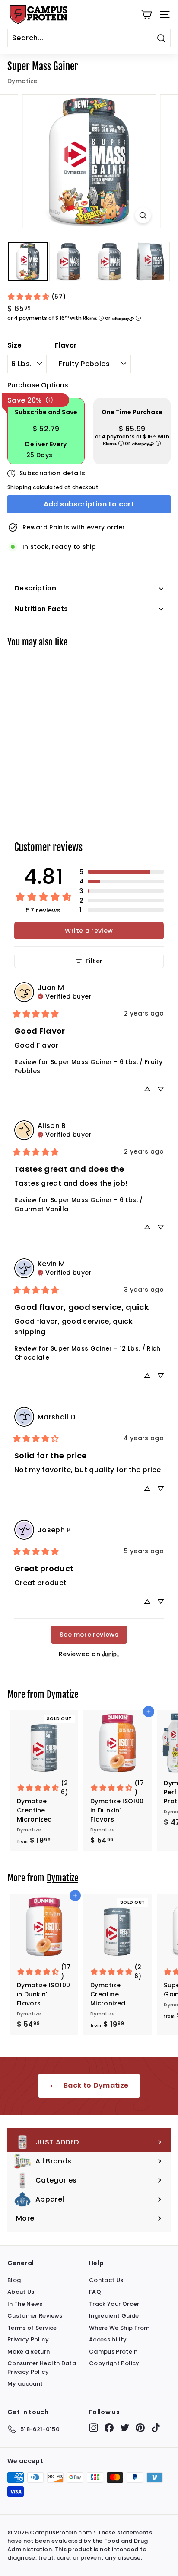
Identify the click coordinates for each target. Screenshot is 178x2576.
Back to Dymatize (95, 2085)
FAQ (95, 2292)
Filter (94, 961)
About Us (21, 2292)
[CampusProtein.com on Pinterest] (140, 2428)
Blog (14, 2280)
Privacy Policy (28, 2339)
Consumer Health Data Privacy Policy (42, 2368)
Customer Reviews (35, 2316)
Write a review (89, 931)
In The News (25, 2304)
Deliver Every (46, 444)
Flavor (66, 345)
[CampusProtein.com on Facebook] (109, 2428)
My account (25, 2384)
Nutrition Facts (41, 609)
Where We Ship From (119, 2328)
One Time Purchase (132, 412)
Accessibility (108, 2339)
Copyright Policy (114, 2363)
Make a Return (29, 2352)
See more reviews (89, 1635)
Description (35, 588)
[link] (36, 297)
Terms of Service (32, 2328)
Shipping (19, 487)
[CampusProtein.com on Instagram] (94, 2428)
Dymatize (22, 81)
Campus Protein (113, 2352)
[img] (65, 996)
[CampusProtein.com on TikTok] (156, 2428)
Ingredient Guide (114, 2316)
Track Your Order (114, 2304)
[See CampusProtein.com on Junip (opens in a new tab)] (111, 1654)
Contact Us (106, 2280)
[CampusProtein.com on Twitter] (125, 2428)
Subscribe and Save (46, 412)
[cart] (146, 15)
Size (14, 345)
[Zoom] (143, 215)
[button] (122, 872)
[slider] (89, 161)
